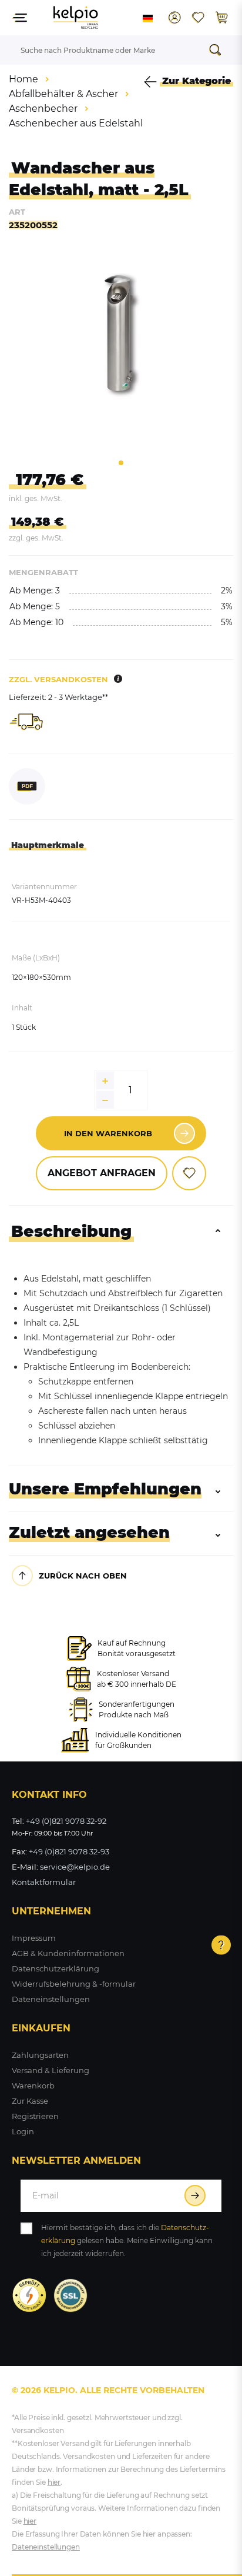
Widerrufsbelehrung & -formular (74, 1984)
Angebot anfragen (102, 1173)
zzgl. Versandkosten (58, 679)
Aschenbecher (43, 109)
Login (23, 2131)
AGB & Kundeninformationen (68, 1953)
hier (54, 2482)
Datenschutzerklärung (56, 1968)
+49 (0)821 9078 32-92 (66, 1821)
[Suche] (219, 50)
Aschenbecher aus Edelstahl (76, 123)
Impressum (34, 1938)
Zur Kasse (30, 2101)
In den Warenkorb (108, 1133)
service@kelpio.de (75, 1867)
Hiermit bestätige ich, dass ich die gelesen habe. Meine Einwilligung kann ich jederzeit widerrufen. (127, 2240)
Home (23, 79)
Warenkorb (33, 2086)
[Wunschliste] (198, 18)
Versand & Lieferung (51, 2070)
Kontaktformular (44, 1882)
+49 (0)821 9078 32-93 (69, 1851)
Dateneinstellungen (51, 1999)
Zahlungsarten (40, 2055)
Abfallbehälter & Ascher (63, 94)
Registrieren (35, 2116)
